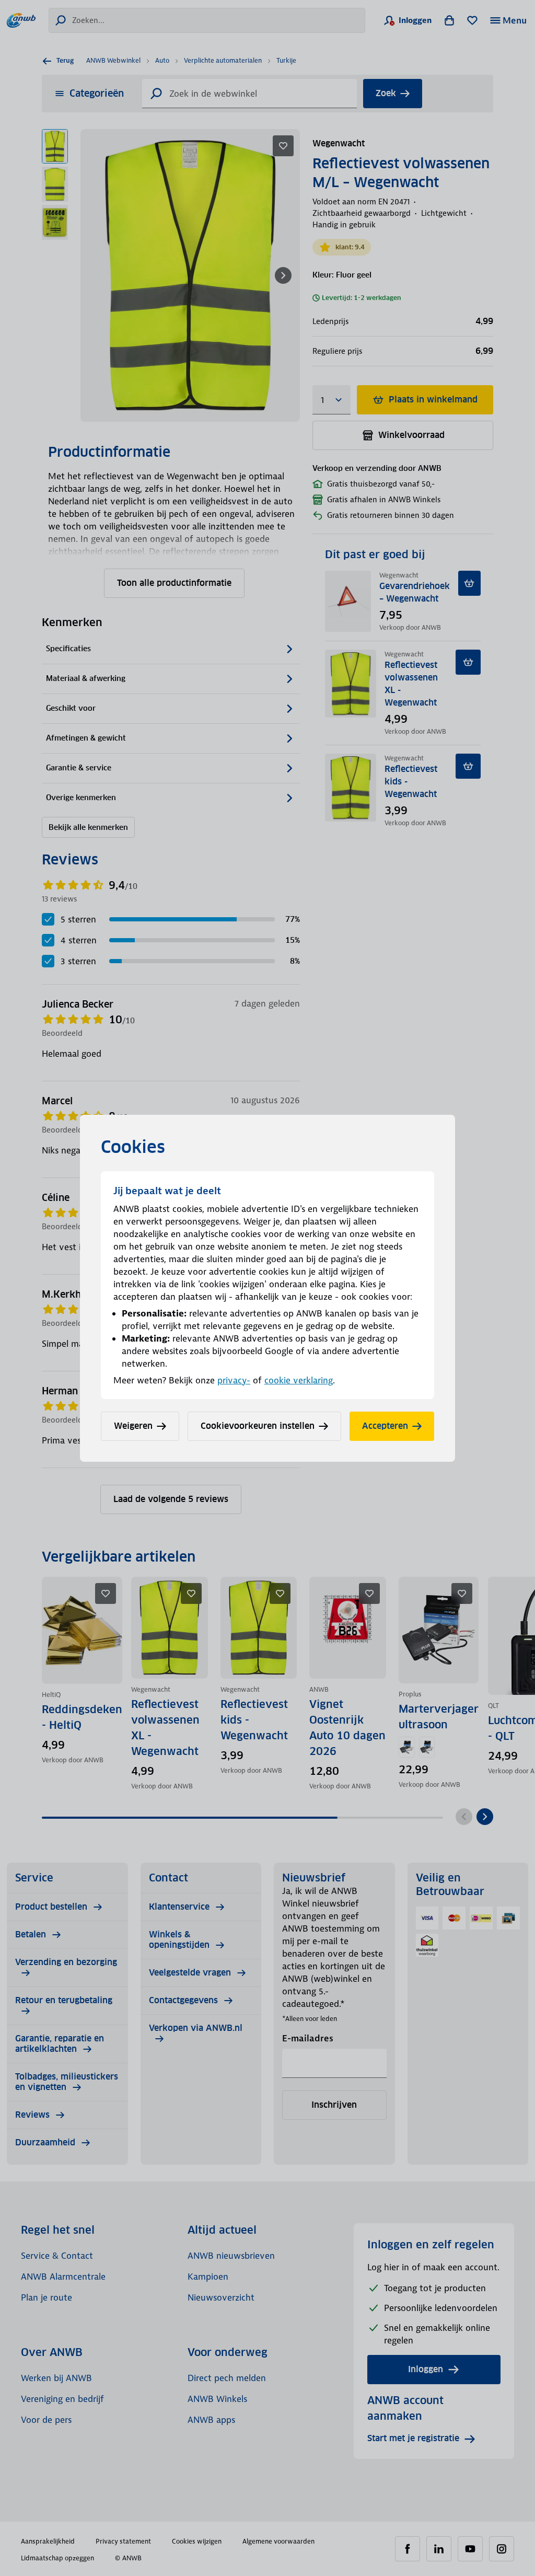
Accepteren (385, 1426)
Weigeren (133, 1426)
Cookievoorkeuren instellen (258, 1426)
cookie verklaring (299, 1380)
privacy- (234, 1380)
